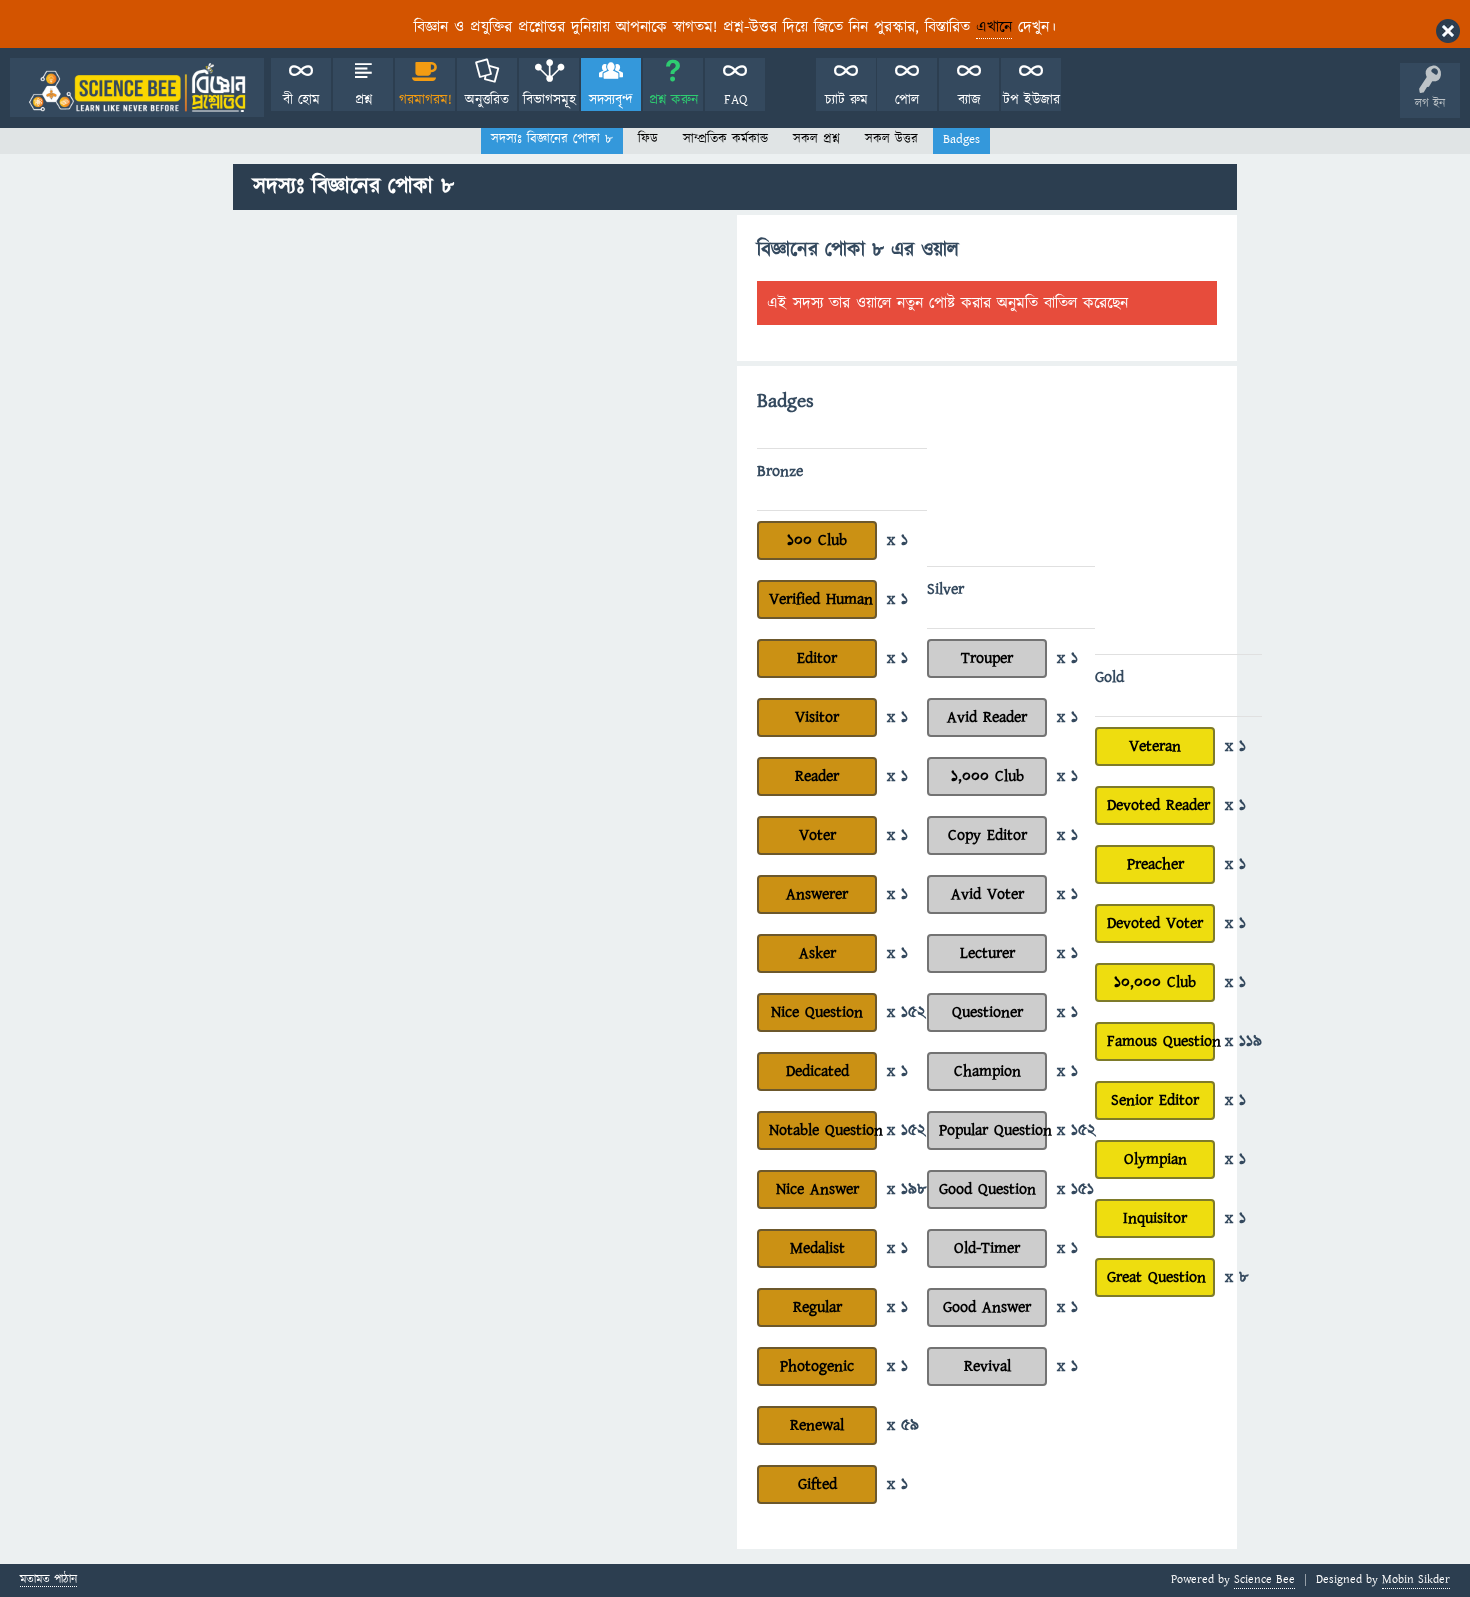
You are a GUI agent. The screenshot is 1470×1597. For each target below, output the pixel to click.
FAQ (735, 100)
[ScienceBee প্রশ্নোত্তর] (137, 87)
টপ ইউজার (1031, 100)
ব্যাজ (969, 100)
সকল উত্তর (891, 139)
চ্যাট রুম (846, 100)
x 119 (1243, 1041)
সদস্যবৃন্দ (611, 100)
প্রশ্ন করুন (673, 100)
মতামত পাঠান (48, 1580)
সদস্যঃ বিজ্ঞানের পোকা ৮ (552, 139)
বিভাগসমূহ (549, 100)
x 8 (1237, 1277)
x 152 (906, 1012)
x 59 (903, 1425)
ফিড (648, 139)
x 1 (897, 540)
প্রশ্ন (363, 100)
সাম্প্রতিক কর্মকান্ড (725, 139)
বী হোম (301, 100)
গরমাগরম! (425, 100)
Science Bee (1264, 1579)
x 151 (1075, 1189)
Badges (961, 139)
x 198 (907, 1189)
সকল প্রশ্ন (816, 139)
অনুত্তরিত (487, 100)
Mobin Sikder (1416, 1579)
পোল (907, 100)
